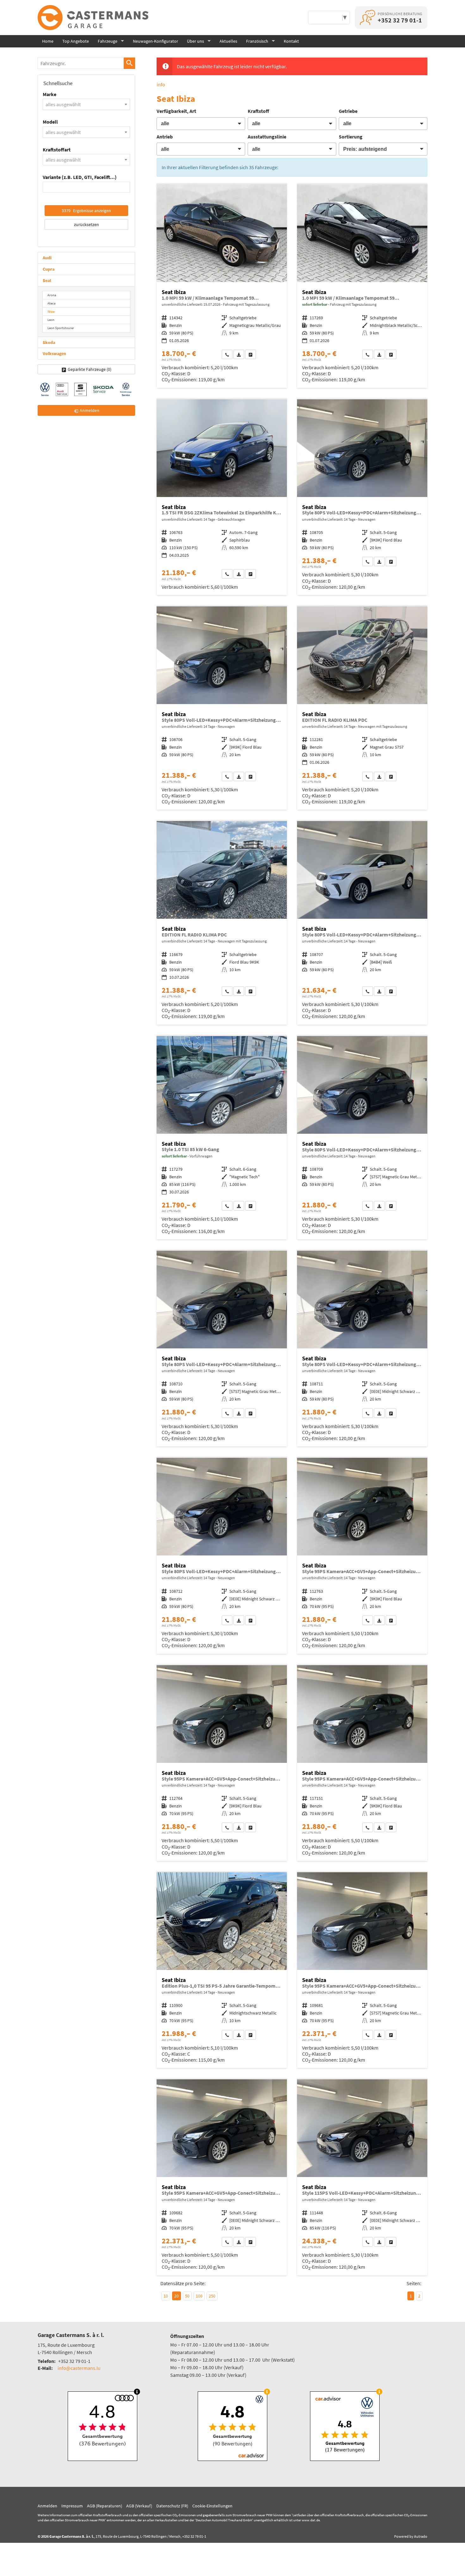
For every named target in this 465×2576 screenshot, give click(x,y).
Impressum (72, 2506)
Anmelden (47, 2506)
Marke (50, 94)
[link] (227, 354)
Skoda (49, 342)
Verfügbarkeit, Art (176, 111)
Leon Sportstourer (61, 328)
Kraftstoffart (57, 150)
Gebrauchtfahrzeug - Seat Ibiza (222, 497)
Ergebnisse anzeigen (86, 211)
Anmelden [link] (90, 410)
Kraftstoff (258, 111)
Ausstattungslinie (267, 137)
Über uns (195, 41)
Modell (50, 122)
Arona (52, 295)
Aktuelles (228, 41)
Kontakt (291, 41)
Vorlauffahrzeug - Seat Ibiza (222, 286)
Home (48, 41)
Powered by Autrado (411, 2536)
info (161, 84)
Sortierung (351, 137)
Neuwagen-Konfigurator (155, 41)
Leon (51, 320)
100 (199, 2296)
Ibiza (51, 311)
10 (166, 2296)
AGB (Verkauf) (139, 2506)
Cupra (49, 269)
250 (212, 2296)
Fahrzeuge (108, 41)
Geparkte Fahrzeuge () (90, 369)
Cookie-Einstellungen (212, 2506)
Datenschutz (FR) (172, 2506)
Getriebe (348, 111)
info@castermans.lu (79, 2368)
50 (187, 2296)
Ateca (52, 303)
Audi (47, 258)
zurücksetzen (87, 224)
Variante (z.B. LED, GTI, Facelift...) (80, 177)
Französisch (257, 41)
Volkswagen (54, 353)
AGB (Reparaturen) (105, 2506)
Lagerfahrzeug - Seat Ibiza (362, 286)
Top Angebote (76, 41)
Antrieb (165, 137)
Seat (47, 280)
